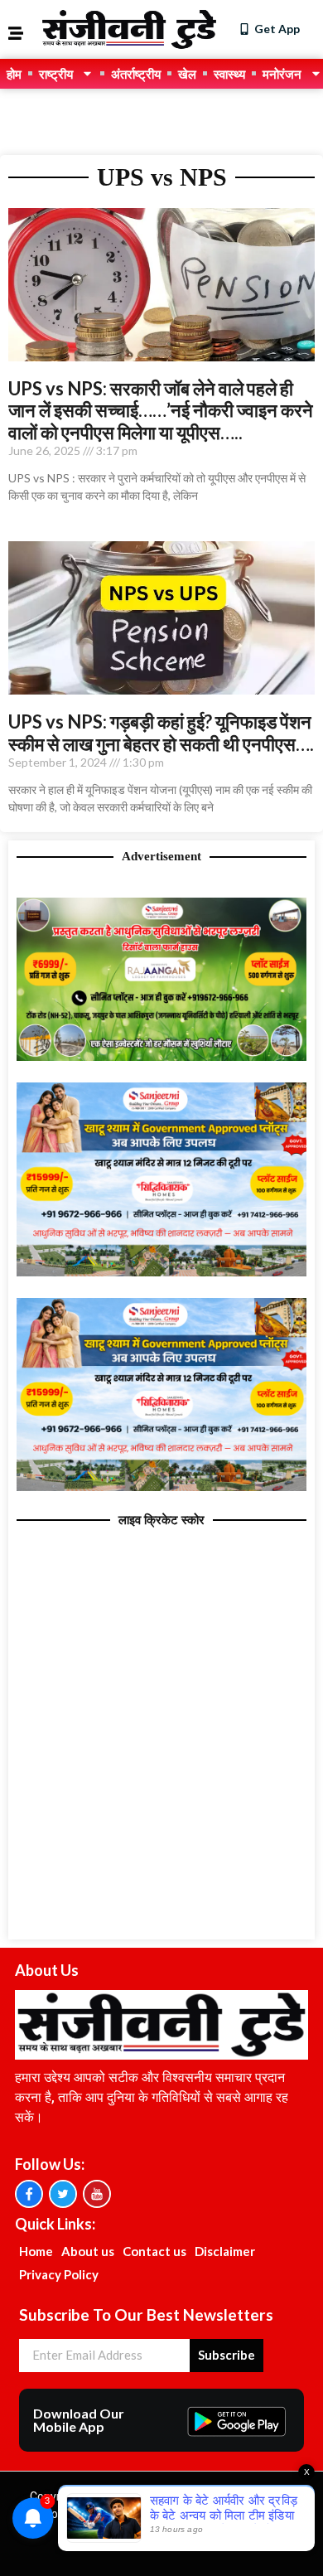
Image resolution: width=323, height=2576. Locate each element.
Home (36, 2251)
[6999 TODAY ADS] (161, 1056)
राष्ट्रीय (56, 74)
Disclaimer (225, 2251)
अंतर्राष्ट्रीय (136, 74)
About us (88, 2251)
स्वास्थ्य (229, 74)
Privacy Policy (59, 2274)
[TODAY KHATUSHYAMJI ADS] (161, 1271)
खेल (187, 74)
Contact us (154, 2251)
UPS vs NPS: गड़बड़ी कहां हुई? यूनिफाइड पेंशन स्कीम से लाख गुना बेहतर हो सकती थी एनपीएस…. (161, 732)
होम (14, 74)
